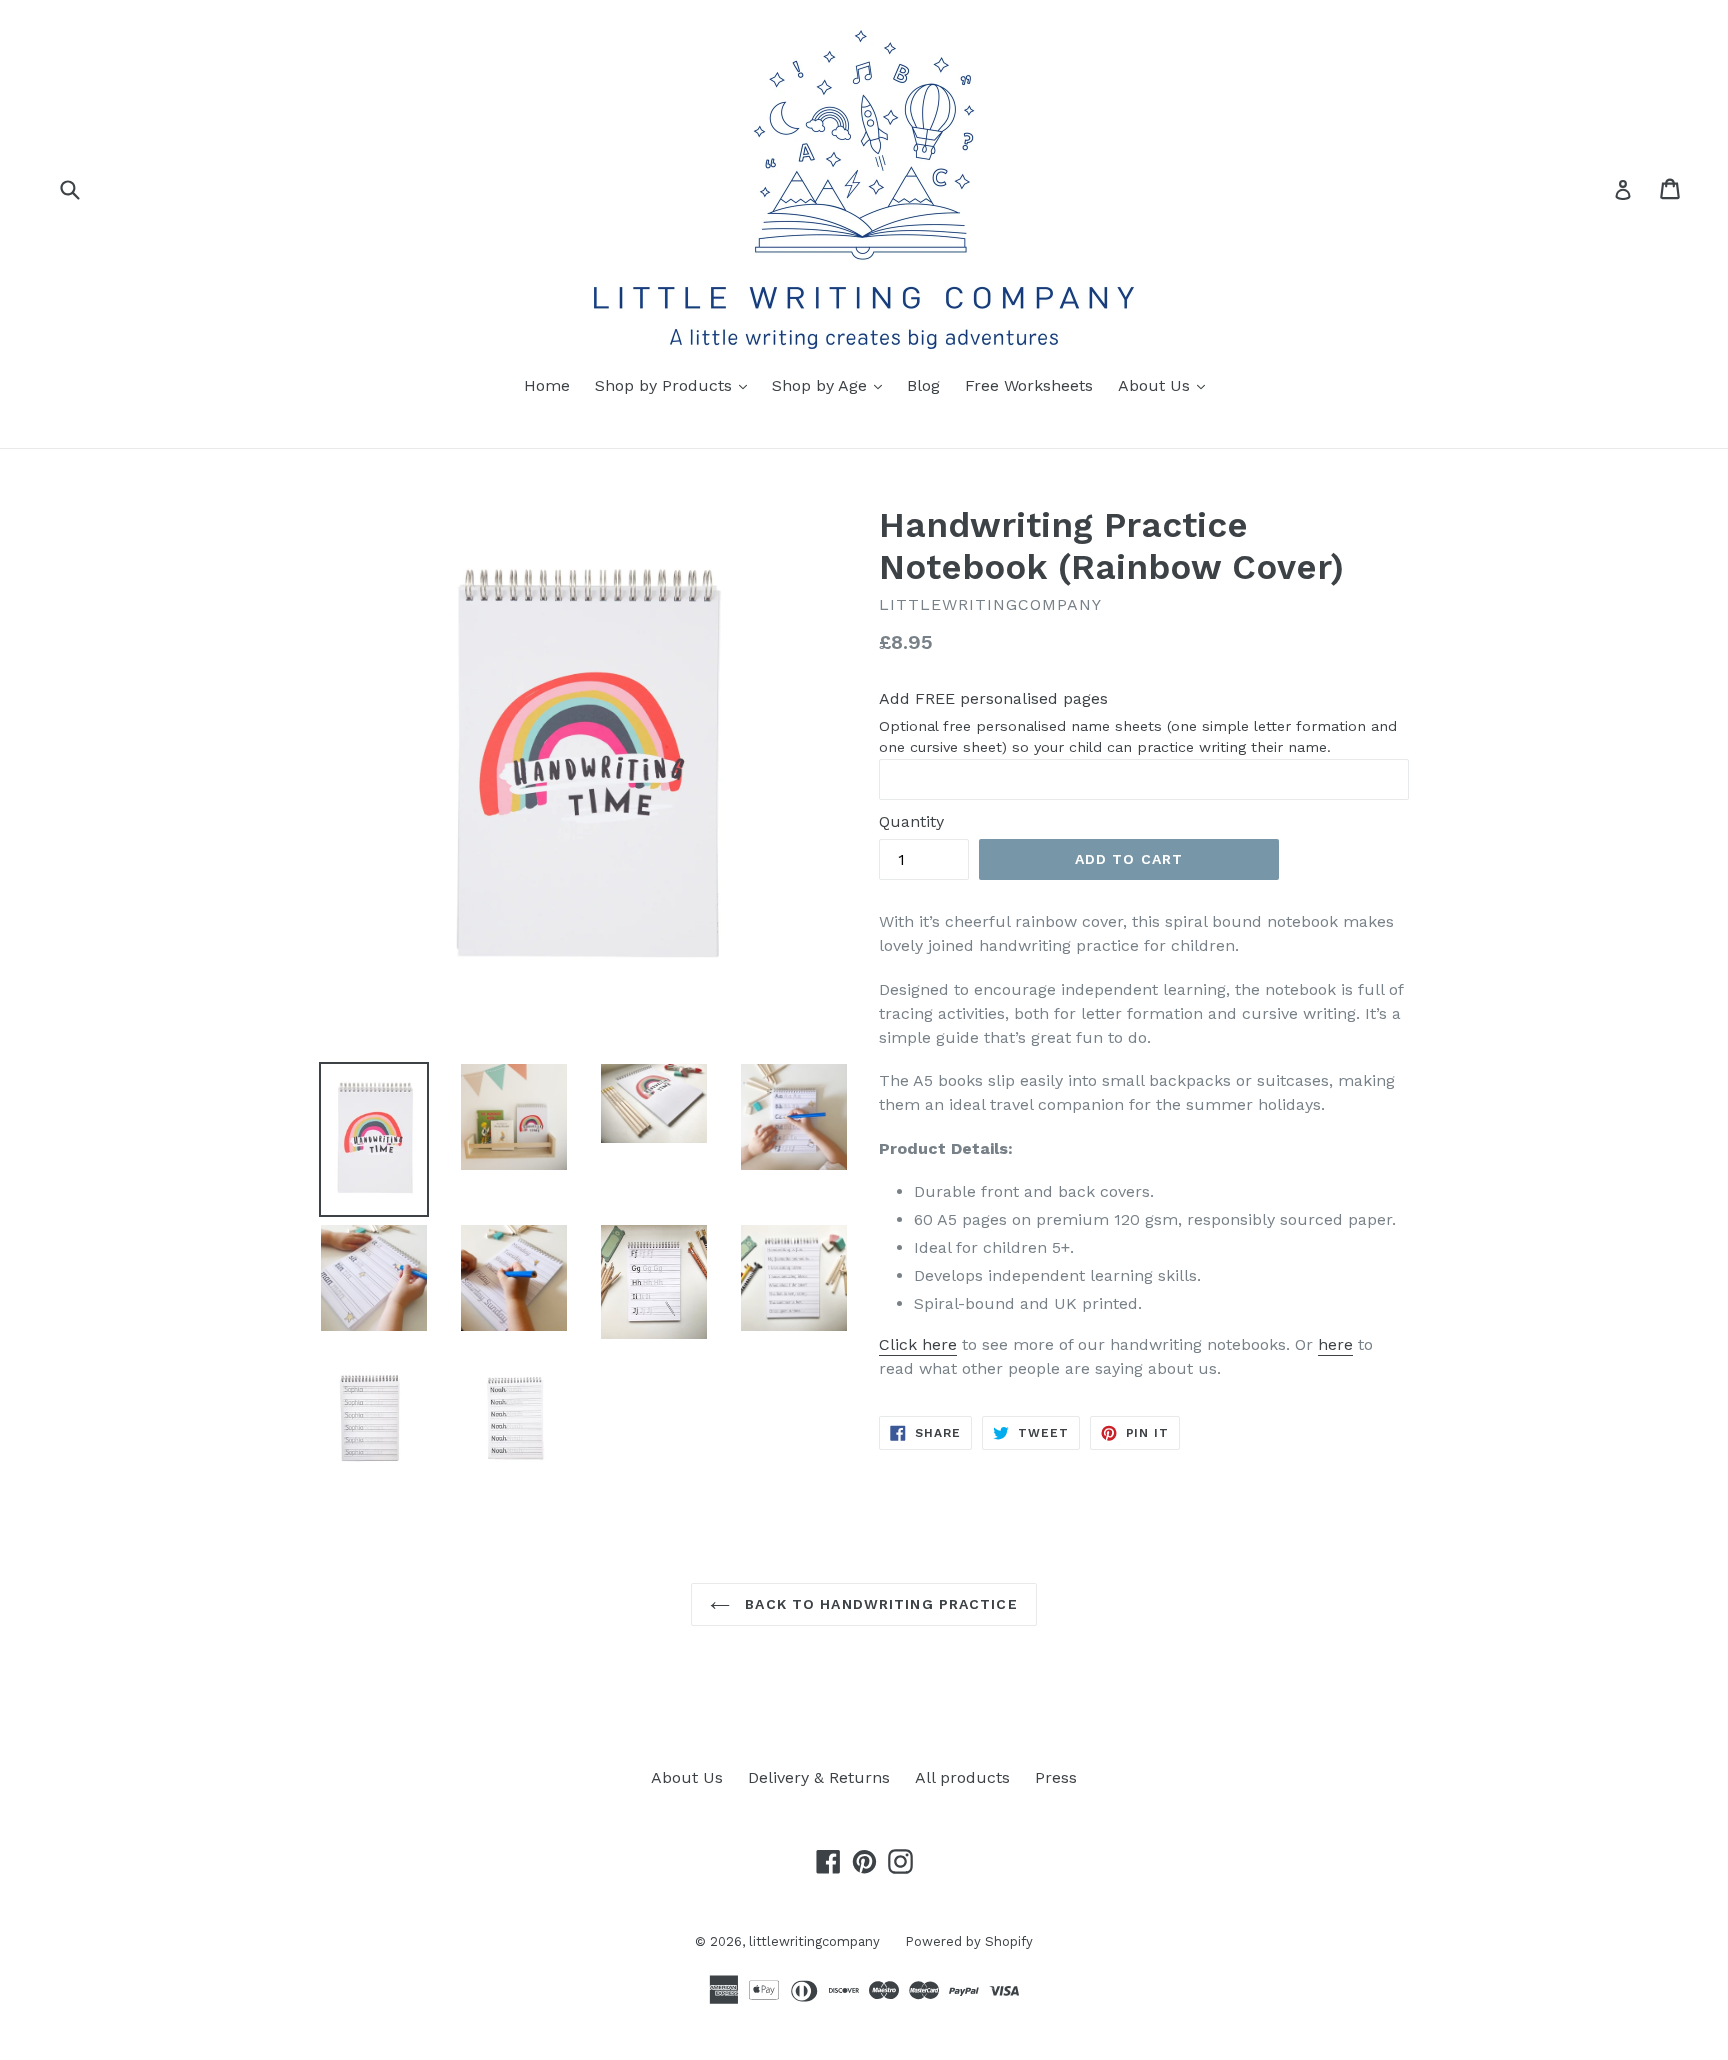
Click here (918, 1344)
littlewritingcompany (814, 1941)
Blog (923, 385)
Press (1056, 1777)
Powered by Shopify (969, 1941)
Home (547, 385)
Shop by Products (676, 385)
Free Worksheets (1029, 385)
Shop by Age (832, 385)
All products (962, 1777)
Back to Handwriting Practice (878, 1604)
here (1335, 1344)
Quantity (911, 821)
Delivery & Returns (819, 1777)
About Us (1166, 385)
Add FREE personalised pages (993, 698)
